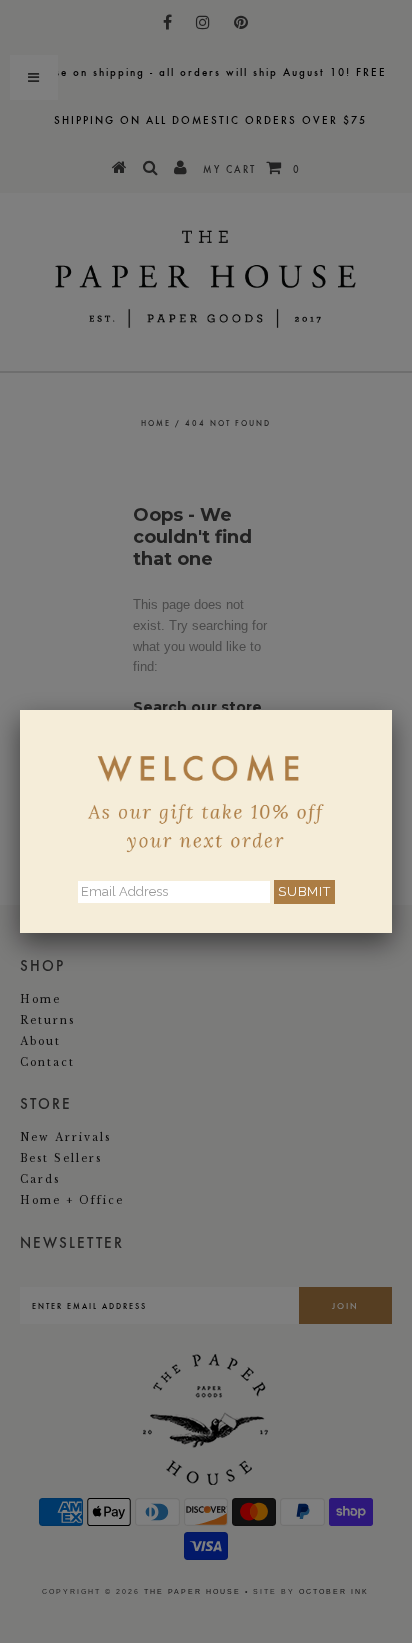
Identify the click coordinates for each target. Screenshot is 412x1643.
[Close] (392, 710)
